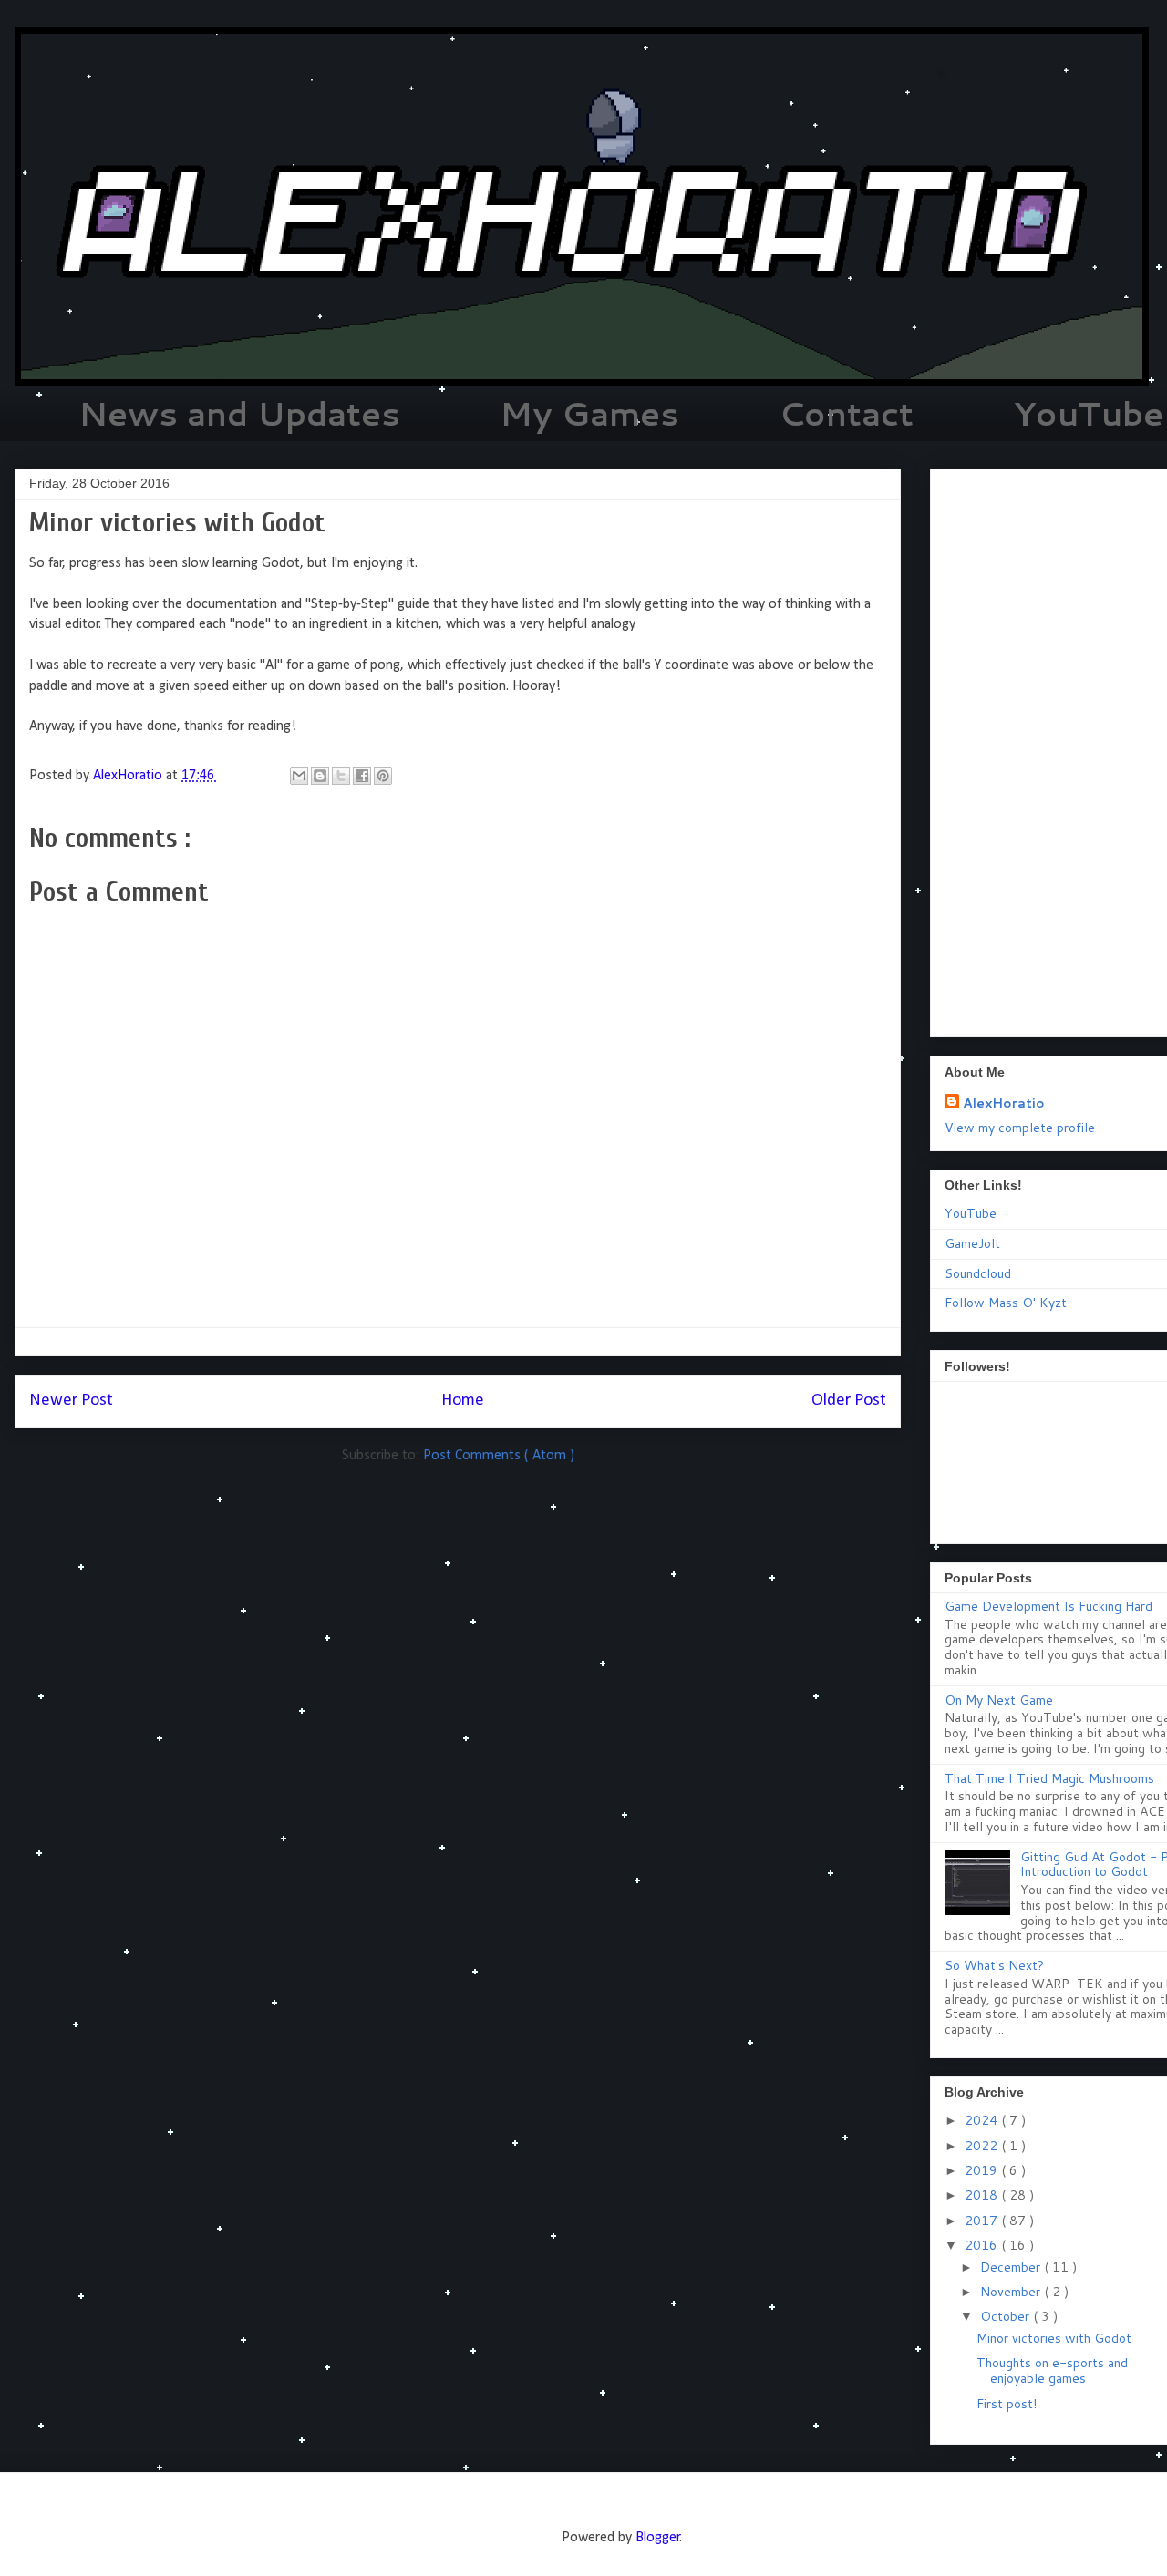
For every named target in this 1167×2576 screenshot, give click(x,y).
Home (463, 1401)
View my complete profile (1020, 1128)
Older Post (849, 1401)
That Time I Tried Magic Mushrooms (1049, 1778)
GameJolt (972, 1243)
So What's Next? (994, 1965)
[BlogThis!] (320, 776)
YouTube (971, 1213)
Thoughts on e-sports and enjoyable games (1052, 2370)
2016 (983, 2245)
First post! (1007, 2404)
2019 (983, 2170)
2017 (983, 2221)
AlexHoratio (1004, 1103)
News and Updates (239, 413)
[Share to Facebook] (362, 776)
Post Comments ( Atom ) (499, 1456)
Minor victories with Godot (1054, 2338)
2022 (983, 2146)
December (1012, 2267)
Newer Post (71, 1401)
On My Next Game (999, 1700)
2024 (983, 2120)
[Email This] (299, 776)
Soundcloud (978, 1273)
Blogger (658, 2538)
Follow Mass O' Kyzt (1006, 1303)
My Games (589, 413)
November (1012, 2292)
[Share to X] (341, 776)
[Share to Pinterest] (383, 776)
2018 (983, 2195)
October (1007, 2316)
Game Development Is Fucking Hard (1048, 1606)
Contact (846, 413)
